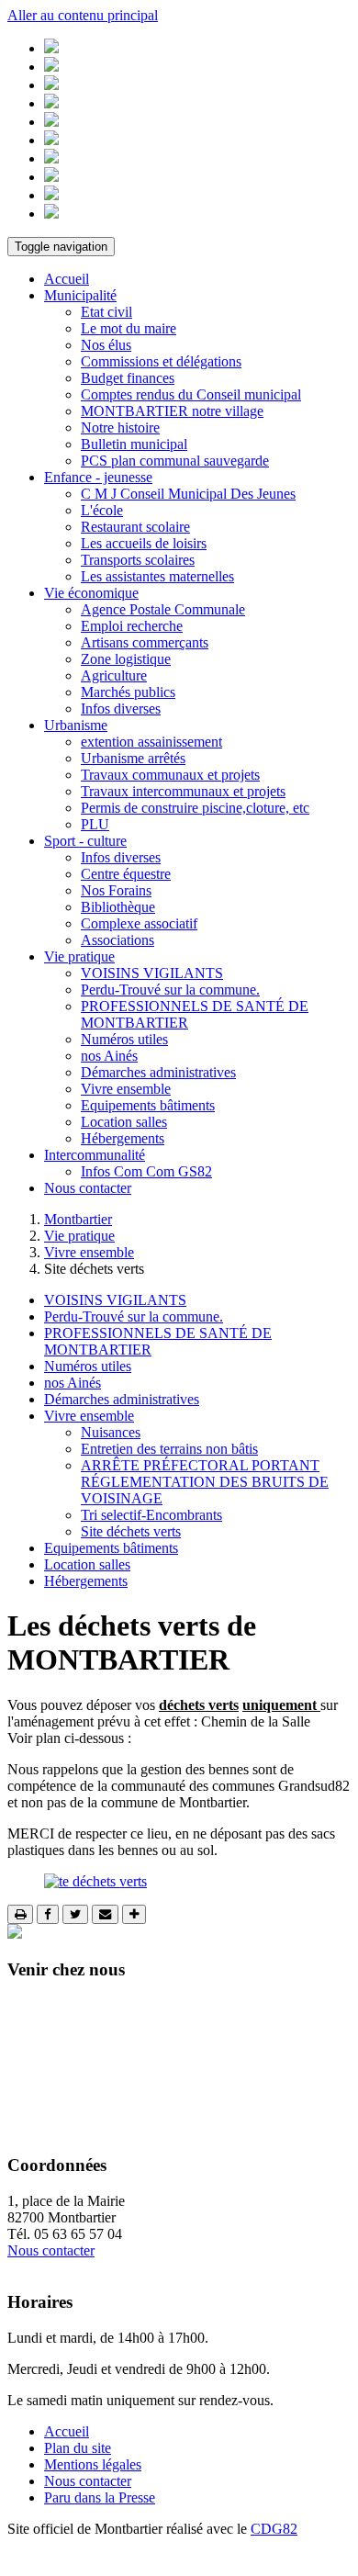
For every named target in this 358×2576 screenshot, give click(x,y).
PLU (95, 824)
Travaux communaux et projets (170, 775)
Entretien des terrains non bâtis (169, 1449)
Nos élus (106, 345)
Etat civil (106, 312)
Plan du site (78, 2448)
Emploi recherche (132, 626)
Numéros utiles (124, 1039)
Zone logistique (126, 659)
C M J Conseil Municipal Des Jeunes (188, 494)
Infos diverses (121, 709)
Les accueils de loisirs (144, 543)
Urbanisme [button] (76, 725)
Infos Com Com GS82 (146, 1171)
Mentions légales (93, 2464)
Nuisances (111, 1432)
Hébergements (123, 1138)
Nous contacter (88, 1188)
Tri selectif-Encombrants (151, 1515)
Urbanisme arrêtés (133, 758)
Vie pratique (79, 1236)
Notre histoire (120, 427)
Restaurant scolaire (135, 527)
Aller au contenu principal (83, 15)
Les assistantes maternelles (157, 576)
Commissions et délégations (161, 361)
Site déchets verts (131, 1531)
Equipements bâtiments (148, 1105)
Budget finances (128, 378)
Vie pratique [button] (79, 956)
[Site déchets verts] (95, 1881)
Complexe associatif (139, 923)
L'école (102, 510)
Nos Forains (116, 890)
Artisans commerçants (145, 642)
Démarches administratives (158, 1072)
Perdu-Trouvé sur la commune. (170, 990)
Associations (117, 940)
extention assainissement (151, 742)
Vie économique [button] (91, 593)
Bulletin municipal (134, 444)
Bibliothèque (118, 907)
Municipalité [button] (80, 295)
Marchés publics (128, 692)
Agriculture (114, 675)
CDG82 (274, 2529)
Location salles (124, 1122)
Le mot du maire (129, 328)
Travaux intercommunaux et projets (183, 791)
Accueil (67, 279)
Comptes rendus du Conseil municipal (191, 394)
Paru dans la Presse (100, 2497)
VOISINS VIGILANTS (152, 973)
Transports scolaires (138, 560)
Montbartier (78, 1219)
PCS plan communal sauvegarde (175, 461)
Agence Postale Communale (163, 609)
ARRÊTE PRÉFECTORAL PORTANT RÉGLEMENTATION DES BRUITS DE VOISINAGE (205, 1482)
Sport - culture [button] (85, 841)
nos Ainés (109, 1056)
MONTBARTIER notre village (172, 411)
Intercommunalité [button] (95, 1155)
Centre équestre (126, 874)
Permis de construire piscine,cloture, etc (195, 808)
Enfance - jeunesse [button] (98, 477)
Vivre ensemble (126, 1089)
